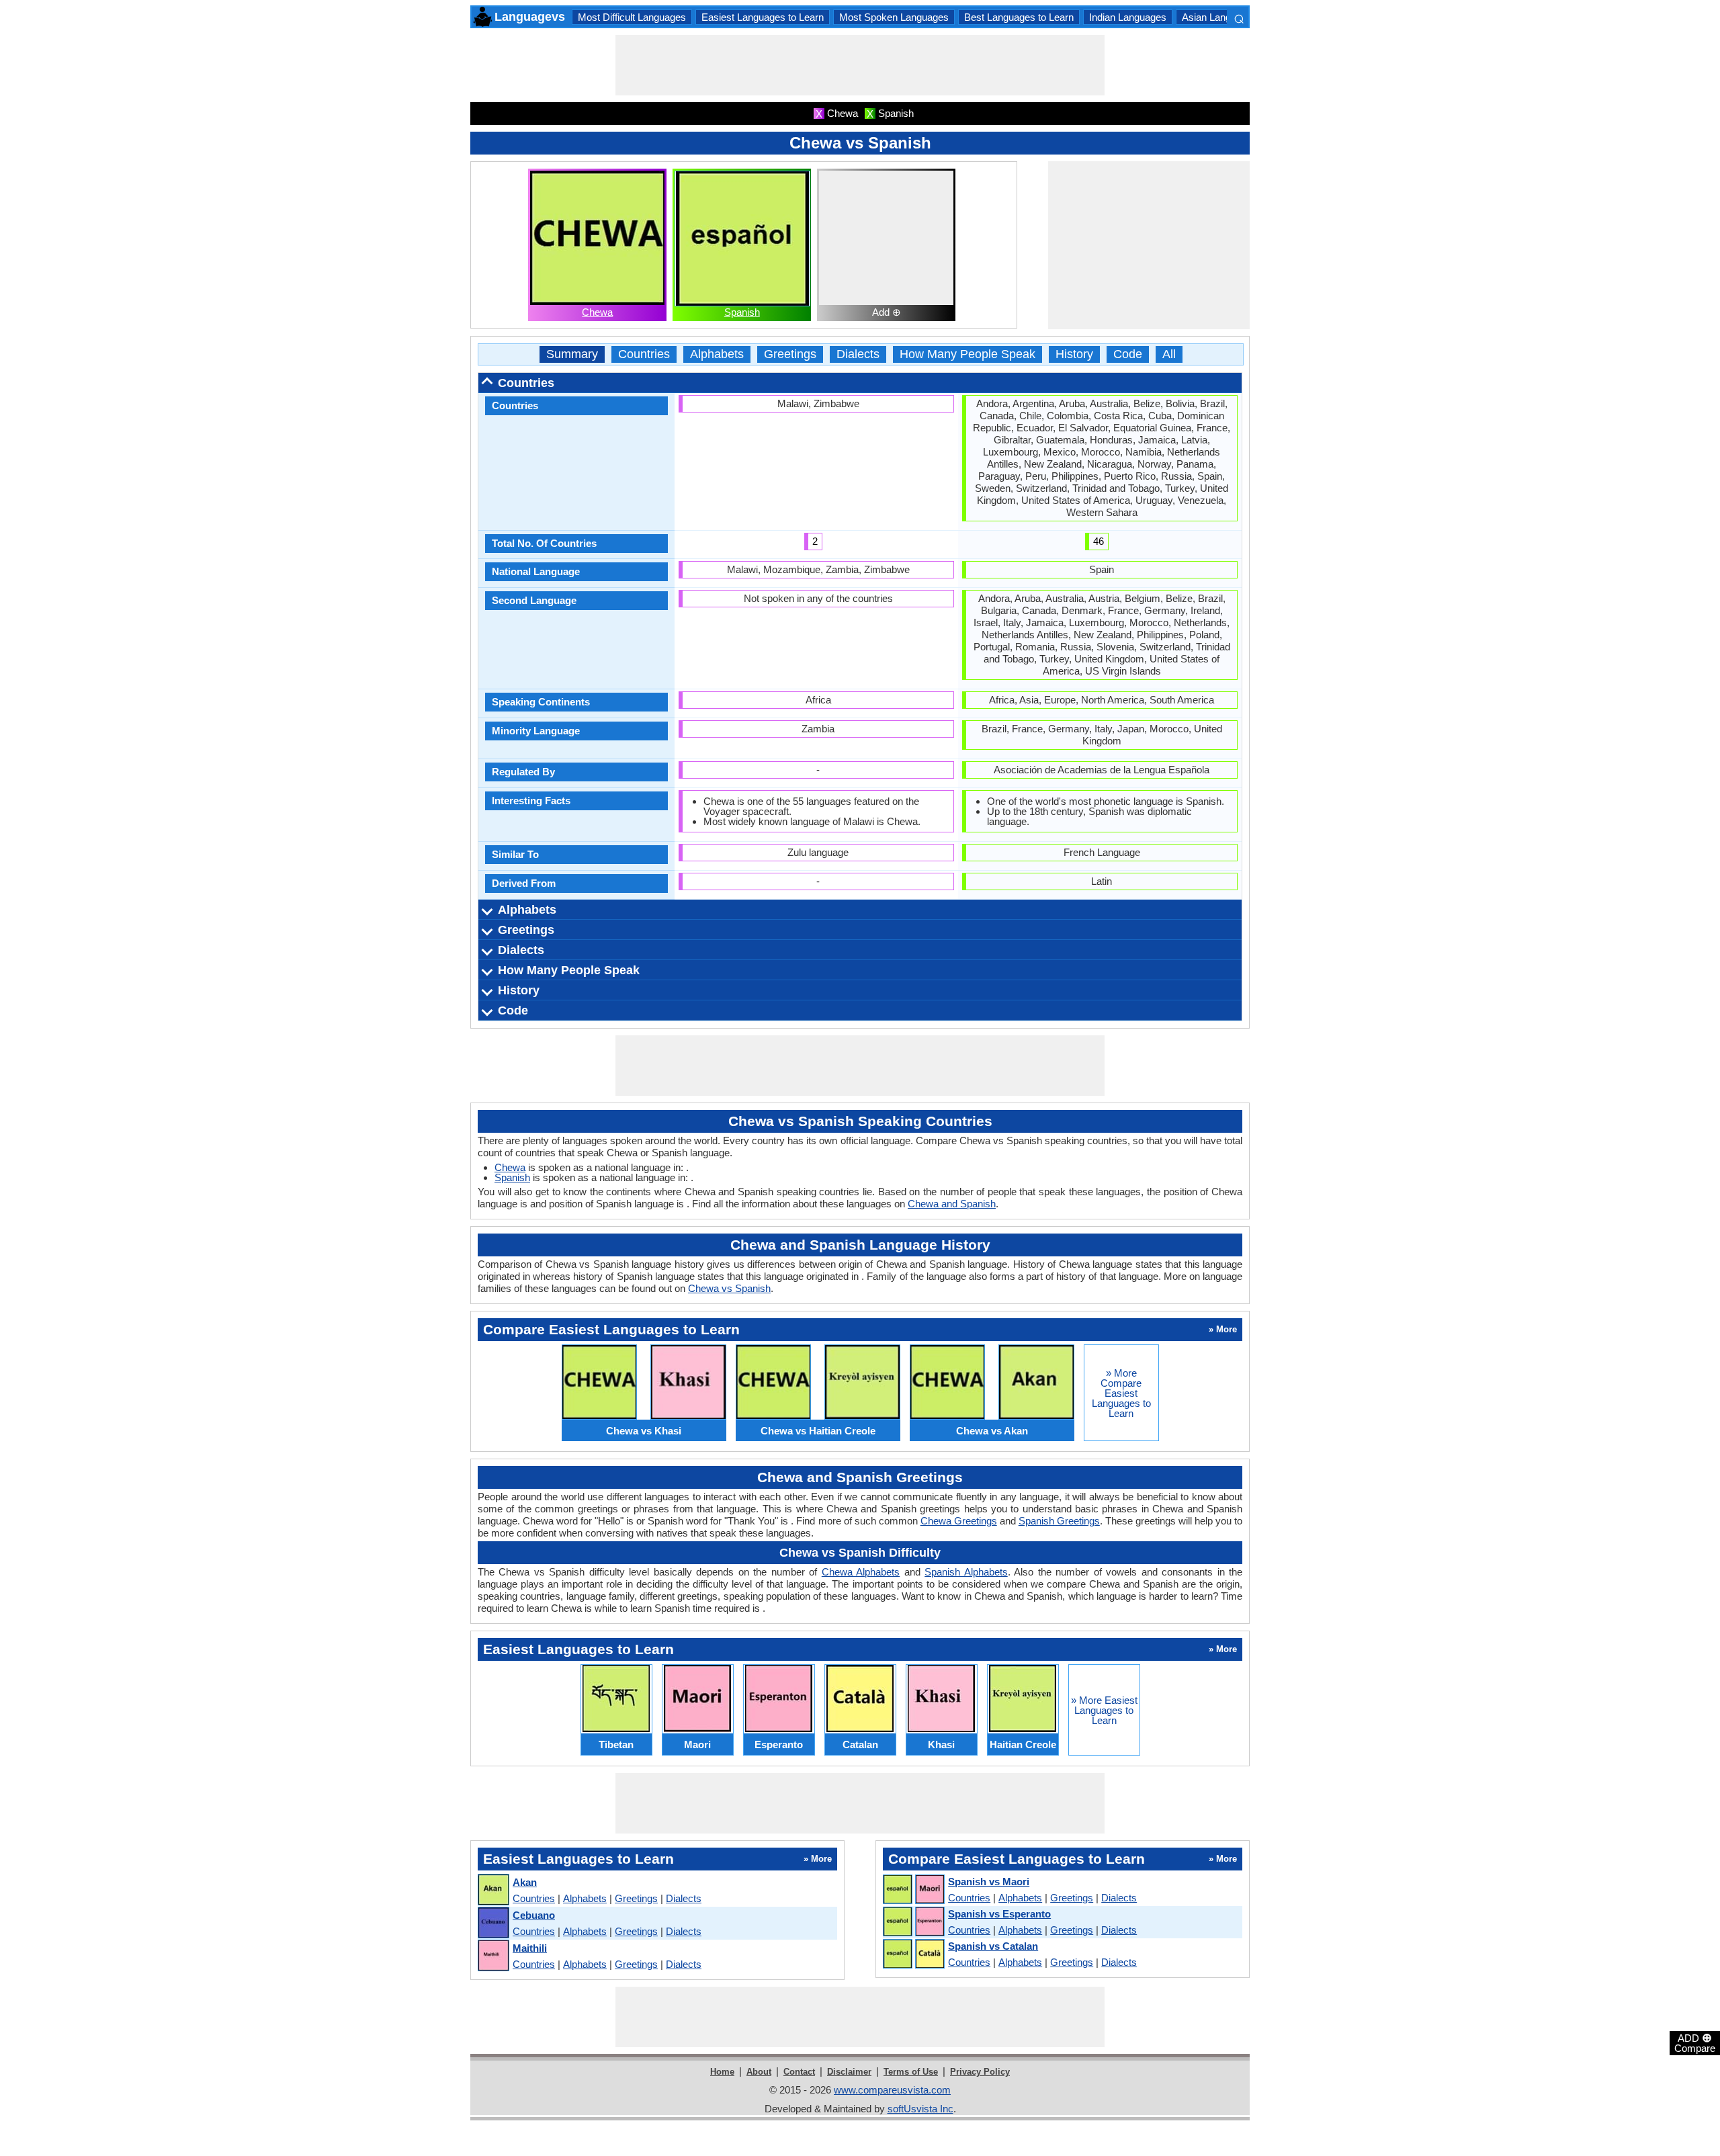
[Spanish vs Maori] (913, 1890)
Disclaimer (849, 2072)
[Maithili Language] (493, 1956)
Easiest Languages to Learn (763, 17)
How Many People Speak (967, 354)
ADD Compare (1695, 2042)
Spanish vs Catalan (993, 1946)
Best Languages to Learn (1019, 17)
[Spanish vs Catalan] (913, 1954)
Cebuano (534, 1915)
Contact (799, 2072)
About (759, 2072)
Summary (572, 354)
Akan (525, 1882)
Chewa (597, 312)
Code (1128, 354)
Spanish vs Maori (989, 1882)
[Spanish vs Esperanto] (913, 1922)
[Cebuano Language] (493, 1923)
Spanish (742, 312)
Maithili (530, 1948)
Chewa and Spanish (952, 1204)
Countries (644, 354)
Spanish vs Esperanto (999, 1914)
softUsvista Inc (920, 2109)
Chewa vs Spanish (729, 1288)
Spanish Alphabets (966, 1572)
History (1074, 354)
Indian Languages (1128, 17)
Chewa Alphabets (861, 1572)
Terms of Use (911, 2072)
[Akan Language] (493, 1890)
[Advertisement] (860, 65)
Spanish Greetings (1059, 1521)
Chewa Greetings (959, 1521)
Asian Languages (1220, 17)
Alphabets (717, 354)
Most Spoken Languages (894, 17)
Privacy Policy (980, 2072)
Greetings (790, 354)
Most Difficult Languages (632, 17)
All (1169, 354)
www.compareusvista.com (892, 2090)
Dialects (858, 354)
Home (722, 2072)
